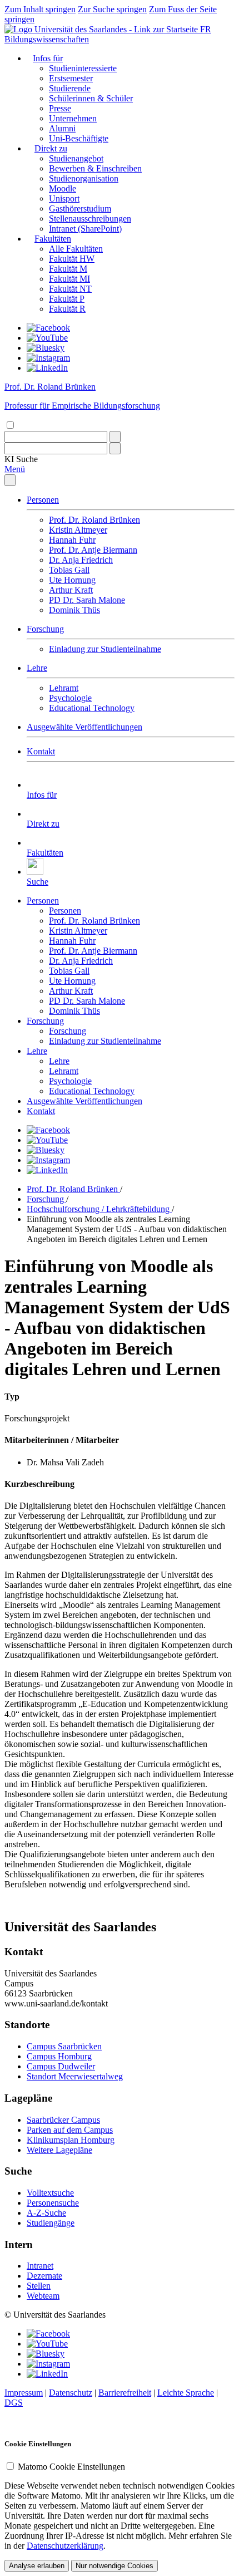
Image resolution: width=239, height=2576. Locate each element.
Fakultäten (53, 239)
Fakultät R (67, 309)
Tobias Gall (69, 570)
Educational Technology (92, 708)
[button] (21, 459)
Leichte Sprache (186, 2393)
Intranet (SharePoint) (85, 229)
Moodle (63, 188)
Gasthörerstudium (80, 208)
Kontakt (41, 751)
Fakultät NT (70, 289)
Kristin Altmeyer (78, 530)
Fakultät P (67, 299)
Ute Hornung (72, 580)
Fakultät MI (69, 279)
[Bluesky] (46, 348)
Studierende (70, 88)
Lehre (37, 668)
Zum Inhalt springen (40, 9)
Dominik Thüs (74, 610)
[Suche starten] (115, 437)
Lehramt (64, 688)
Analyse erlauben (37, 2566)
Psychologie (70, 698)
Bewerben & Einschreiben (95, 168)
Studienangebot (76, 158)
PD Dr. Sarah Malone (87, 600)
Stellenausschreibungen (90, 219)
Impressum (24, 2393)
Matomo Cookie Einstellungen (71, 2467)
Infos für (48, 58)
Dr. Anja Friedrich (81, 560)
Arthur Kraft (71, 590)
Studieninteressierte (83, 68)
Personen (43, 500)
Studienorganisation (84, 178)
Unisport (64, 198)
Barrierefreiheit (125, 2393)
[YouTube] (47, 338)
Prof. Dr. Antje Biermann (93, 550)
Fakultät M (68, 269)
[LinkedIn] (47, 368)
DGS (14, 2403)
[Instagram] (48, 358)
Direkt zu (51, 148)
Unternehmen (73, 118)
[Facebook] (48, 328)
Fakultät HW (72, 259)
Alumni (62, 128)
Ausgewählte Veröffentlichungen (84, 727)
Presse (60, 108)
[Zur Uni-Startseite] (102, 29)
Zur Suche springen (112, 9)
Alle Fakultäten (76, 249)
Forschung (45, 629)
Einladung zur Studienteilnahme (105, 649)
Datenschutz (71, 2393)
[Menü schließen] (10, 480)
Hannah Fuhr (72, 540)
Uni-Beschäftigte (79, 138)
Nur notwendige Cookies (114, 2566)
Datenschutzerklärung (65, 2546)
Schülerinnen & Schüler (91, 98)
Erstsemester (71, 78)
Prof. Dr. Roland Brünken (94, 520)
